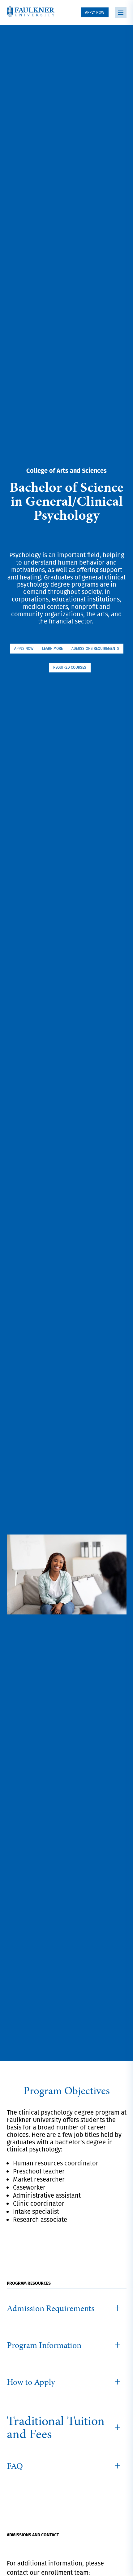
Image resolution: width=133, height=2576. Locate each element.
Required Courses (70, 667)
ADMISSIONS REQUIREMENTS (95, 648)
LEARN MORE (52, 648)
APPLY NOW (95, 12)
